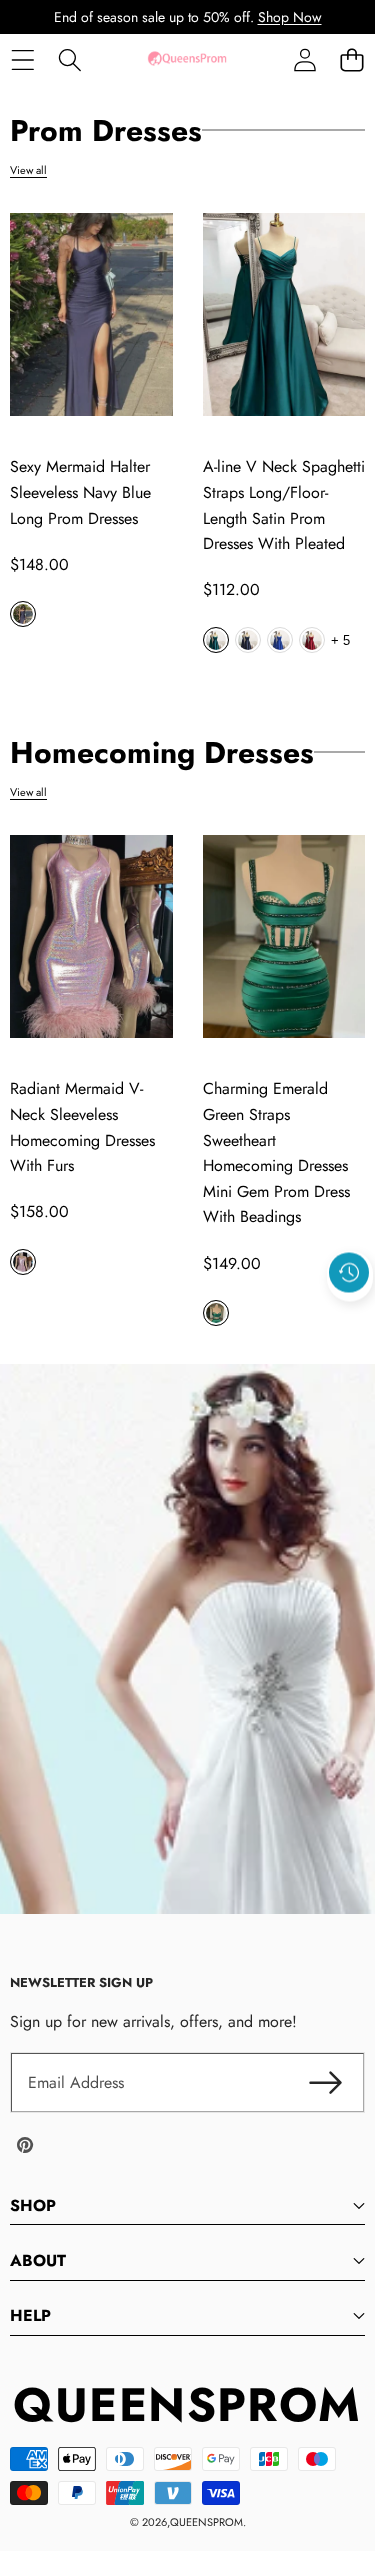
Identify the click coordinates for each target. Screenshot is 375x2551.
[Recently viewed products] (349, 1272)
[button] (351, 59)
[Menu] (22, 59)
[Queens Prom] (187, 59)
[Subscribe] (325, 2083)
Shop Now (290, 17)
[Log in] (304, 59)
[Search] (69, 59)
